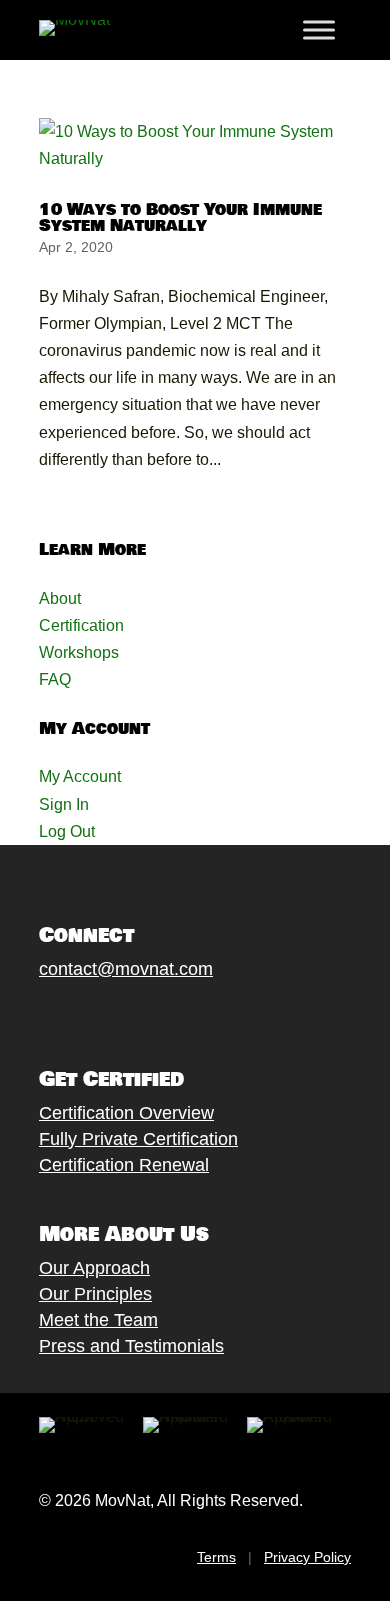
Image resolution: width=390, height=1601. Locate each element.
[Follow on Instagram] (110, 1016)
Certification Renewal (124, 1165)
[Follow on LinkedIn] (190, 1016)
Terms (216, 1557)
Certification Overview (126, 1113)
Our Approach (94, 1268)
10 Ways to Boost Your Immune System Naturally (180, 217)
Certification (81, 625)
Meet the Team (98, 1320)
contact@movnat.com (126, 969)
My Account (80, 776)
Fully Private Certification (138, 1139)
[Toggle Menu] (319, 30)
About (60, 598)
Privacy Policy (307, 1557)
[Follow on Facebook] (30, 1016)
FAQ (55, 679)
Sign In (64, 804)
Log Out (67, 831)
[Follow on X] (70, 1016)
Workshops (79, 652)
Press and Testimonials (131, 1346)
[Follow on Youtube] (150, 1016)
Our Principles (95, 1294)
